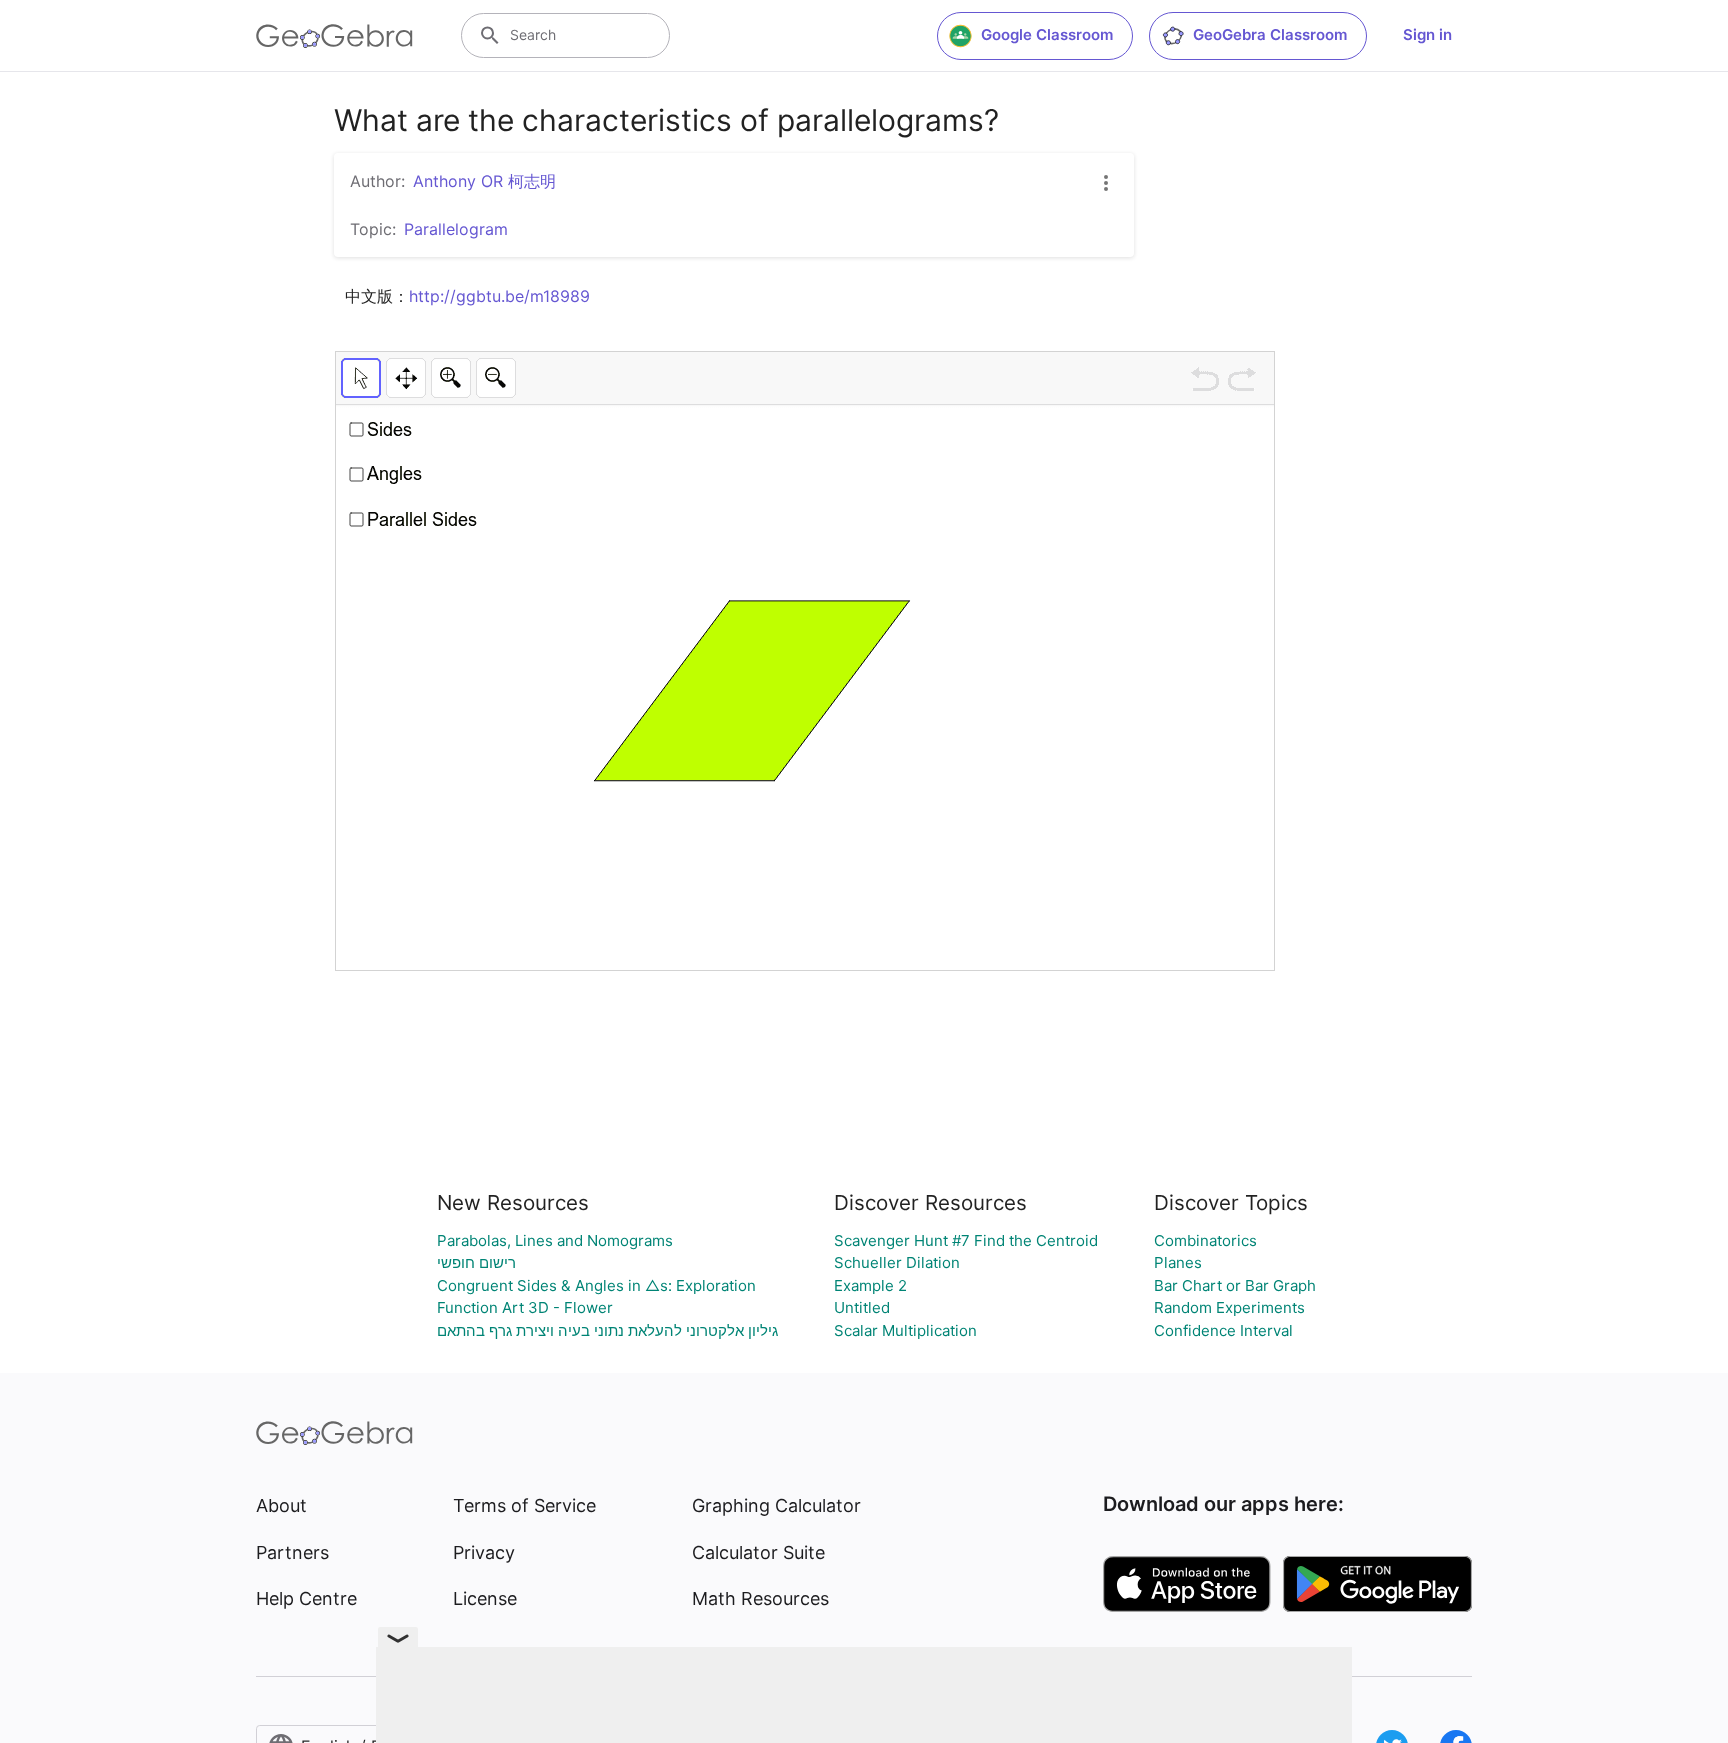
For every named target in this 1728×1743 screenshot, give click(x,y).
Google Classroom (1047, 34)
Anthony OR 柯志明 (484, 181)
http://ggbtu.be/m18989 (499, 296)
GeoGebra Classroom (1270, 34)
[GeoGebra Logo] (334, 36)
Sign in (1427, 34)
